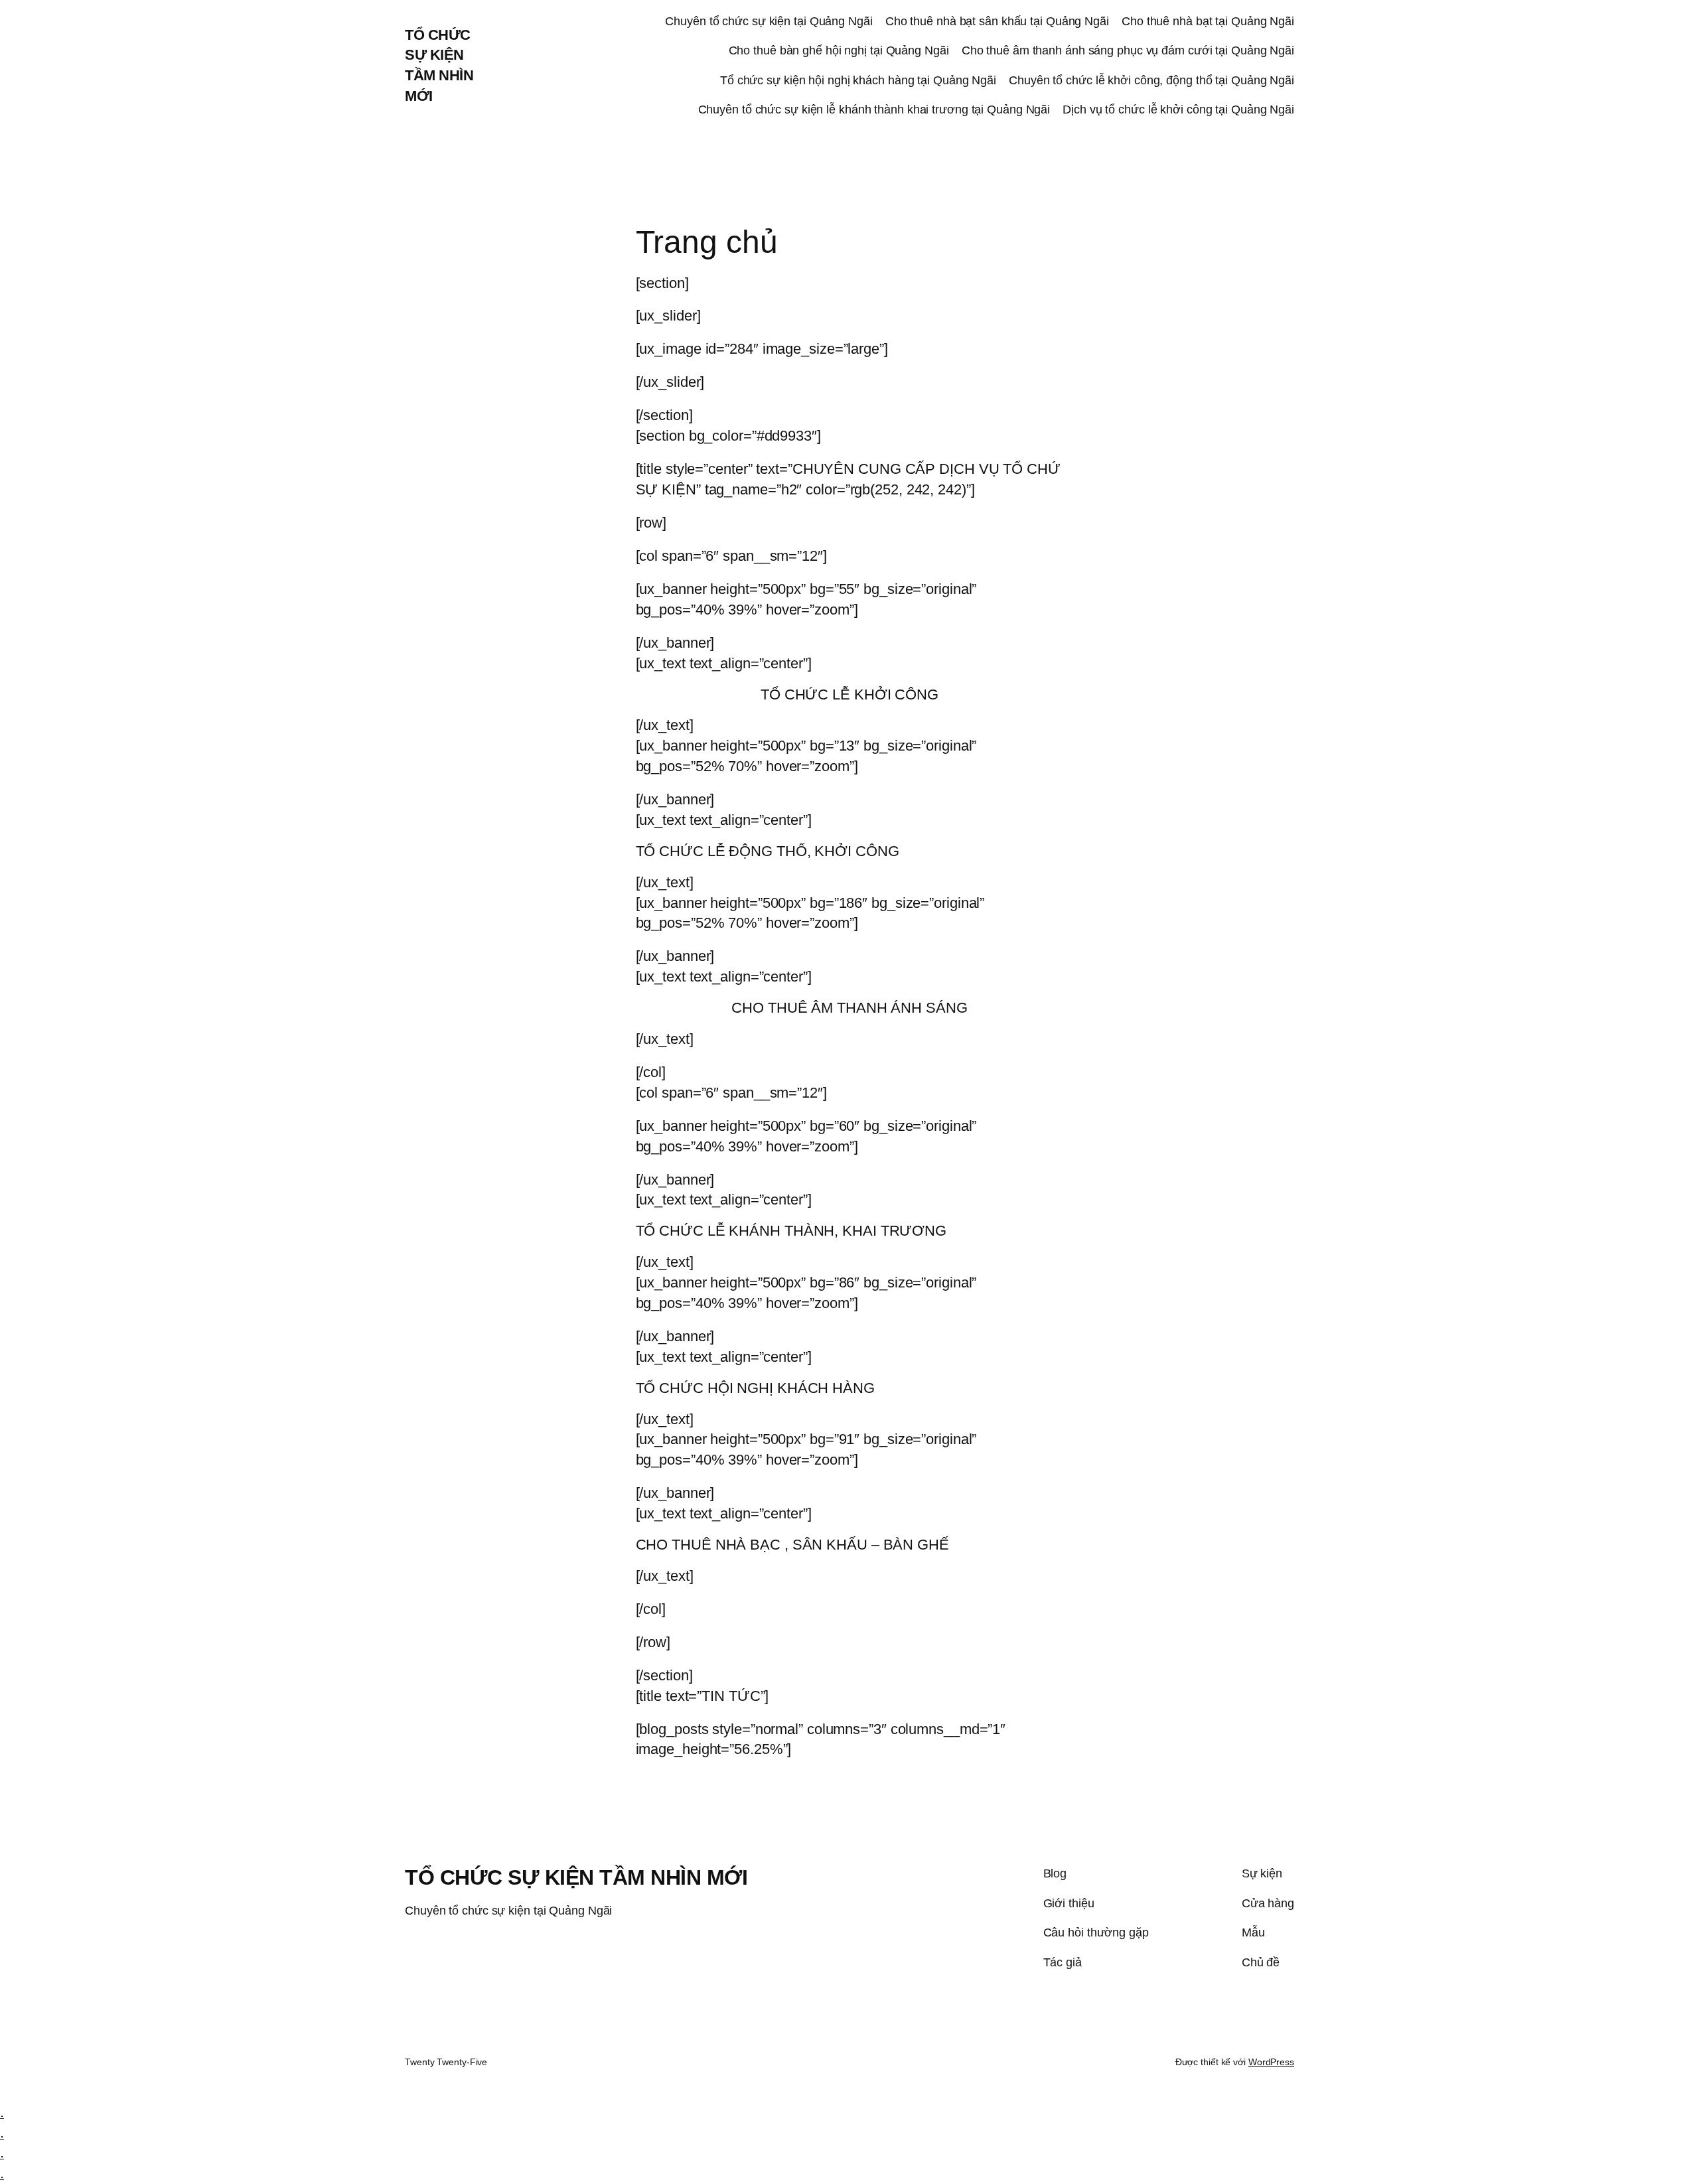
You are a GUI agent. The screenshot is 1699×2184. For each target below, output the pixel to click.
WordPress (1271, 2062)
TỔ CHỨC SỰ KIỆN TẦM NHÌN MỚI (576, 1877)
